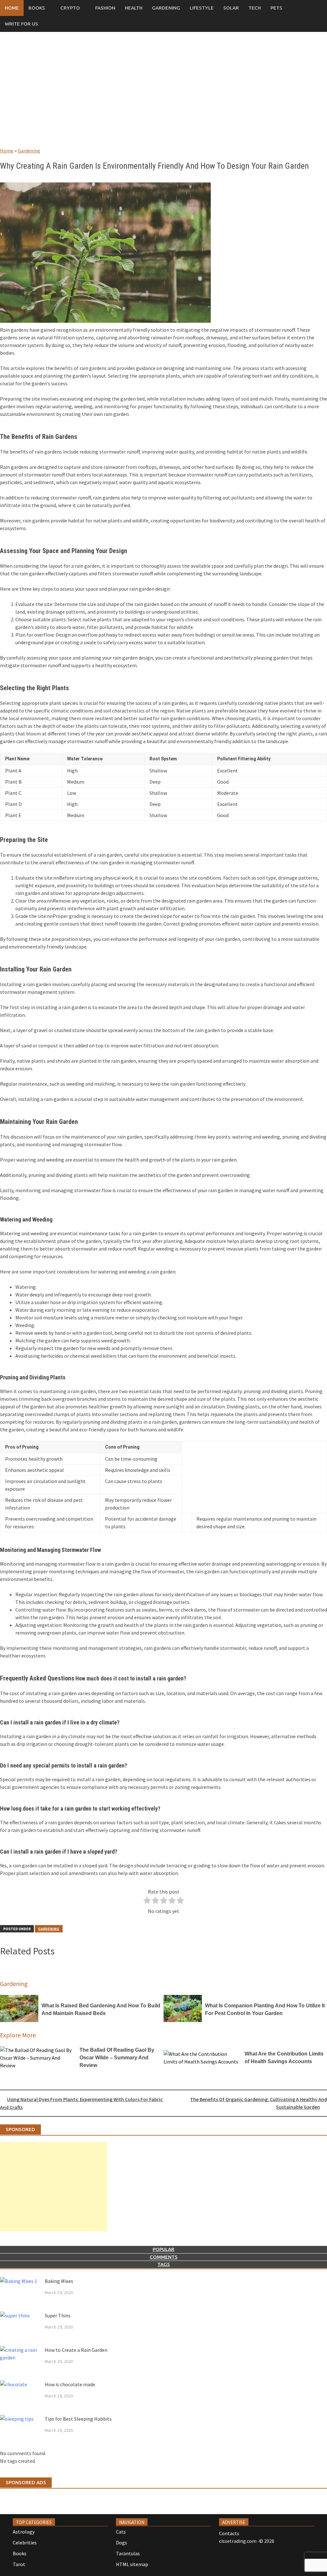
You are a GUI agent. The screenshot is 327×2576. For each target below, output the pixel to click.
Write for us (21, 24)
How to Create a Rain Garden (76, 2350)
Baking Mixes (59, 2281)
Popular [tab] (163, 2249)
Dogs (122, 2543)
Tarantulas (128, 2553)
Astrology (24, 2532)
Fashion (105, 8)
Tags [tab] (164, 2264)
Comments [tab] (164, 2257)
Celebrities (25, 2543)
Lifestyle (202, 8)
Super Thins (58, 2315)
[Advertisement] (163, 96)
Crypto (70, 8)
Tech (255, 8)
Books (37, 8)
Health (134, 8)
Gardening (166, 8)
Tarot (19, 2564)
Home (12, 8)
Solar (231, 8)
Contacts (229, 2533)
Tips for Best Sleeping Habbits (78, 2419)
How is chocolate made (70, 2384)
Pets (276, 8)
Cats (121, 2532)
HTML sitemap (132, 2564)
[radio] (147, 1901)
